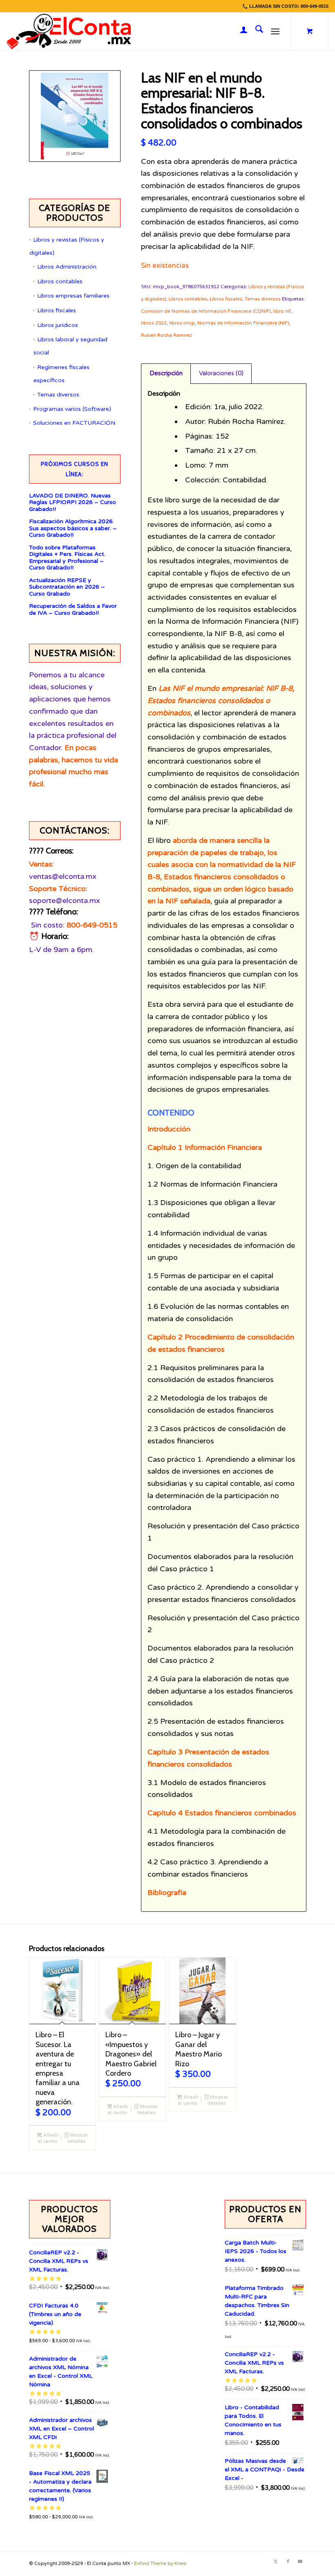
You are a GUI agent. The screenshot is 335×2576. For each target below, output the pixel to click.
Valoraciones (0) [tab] (221, 373)
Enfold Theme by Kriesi (160, 2564)
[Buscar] (255, 31)
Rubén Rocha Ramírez (166, 335)
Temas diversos (58, 395)
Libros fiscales (57, 310)
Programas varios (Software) (72, 409)
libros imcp (182, 323)
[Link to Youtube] (300, 2562)
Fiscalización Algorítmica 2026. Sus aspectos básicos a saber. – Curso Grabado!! (73, 528)
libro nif (282, 311)
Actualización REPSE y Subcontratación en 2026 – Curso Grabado (67, 587)
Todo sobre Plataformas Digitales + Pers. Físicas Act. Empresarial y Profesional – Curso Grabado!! (67, 558)
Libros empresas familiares (73, 296)
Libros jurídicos (58, 325)
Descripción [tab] (166, 373)
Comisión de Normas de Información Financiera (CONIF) (206, 311)
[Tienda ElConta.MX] (69, 31)
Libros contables (60, 281)
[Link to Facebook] (288, 2562)
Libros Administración (67, 267)
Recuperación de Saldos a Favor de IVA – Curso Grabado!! (73, 610)
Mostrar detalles (77, 2138)
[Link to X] (276, 2562)
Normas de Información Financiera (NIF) (243, 323)
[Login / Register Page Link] (240, 31)
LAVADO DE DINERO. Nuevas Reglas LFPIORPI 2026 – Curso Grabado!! (73, 503)
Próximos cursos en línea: (75, 469)
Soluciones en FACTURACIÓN (74, 423)
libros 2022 (154, 323)
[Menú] (275, 31)
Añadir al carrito (48, 2138)
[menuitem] (240, 31)
